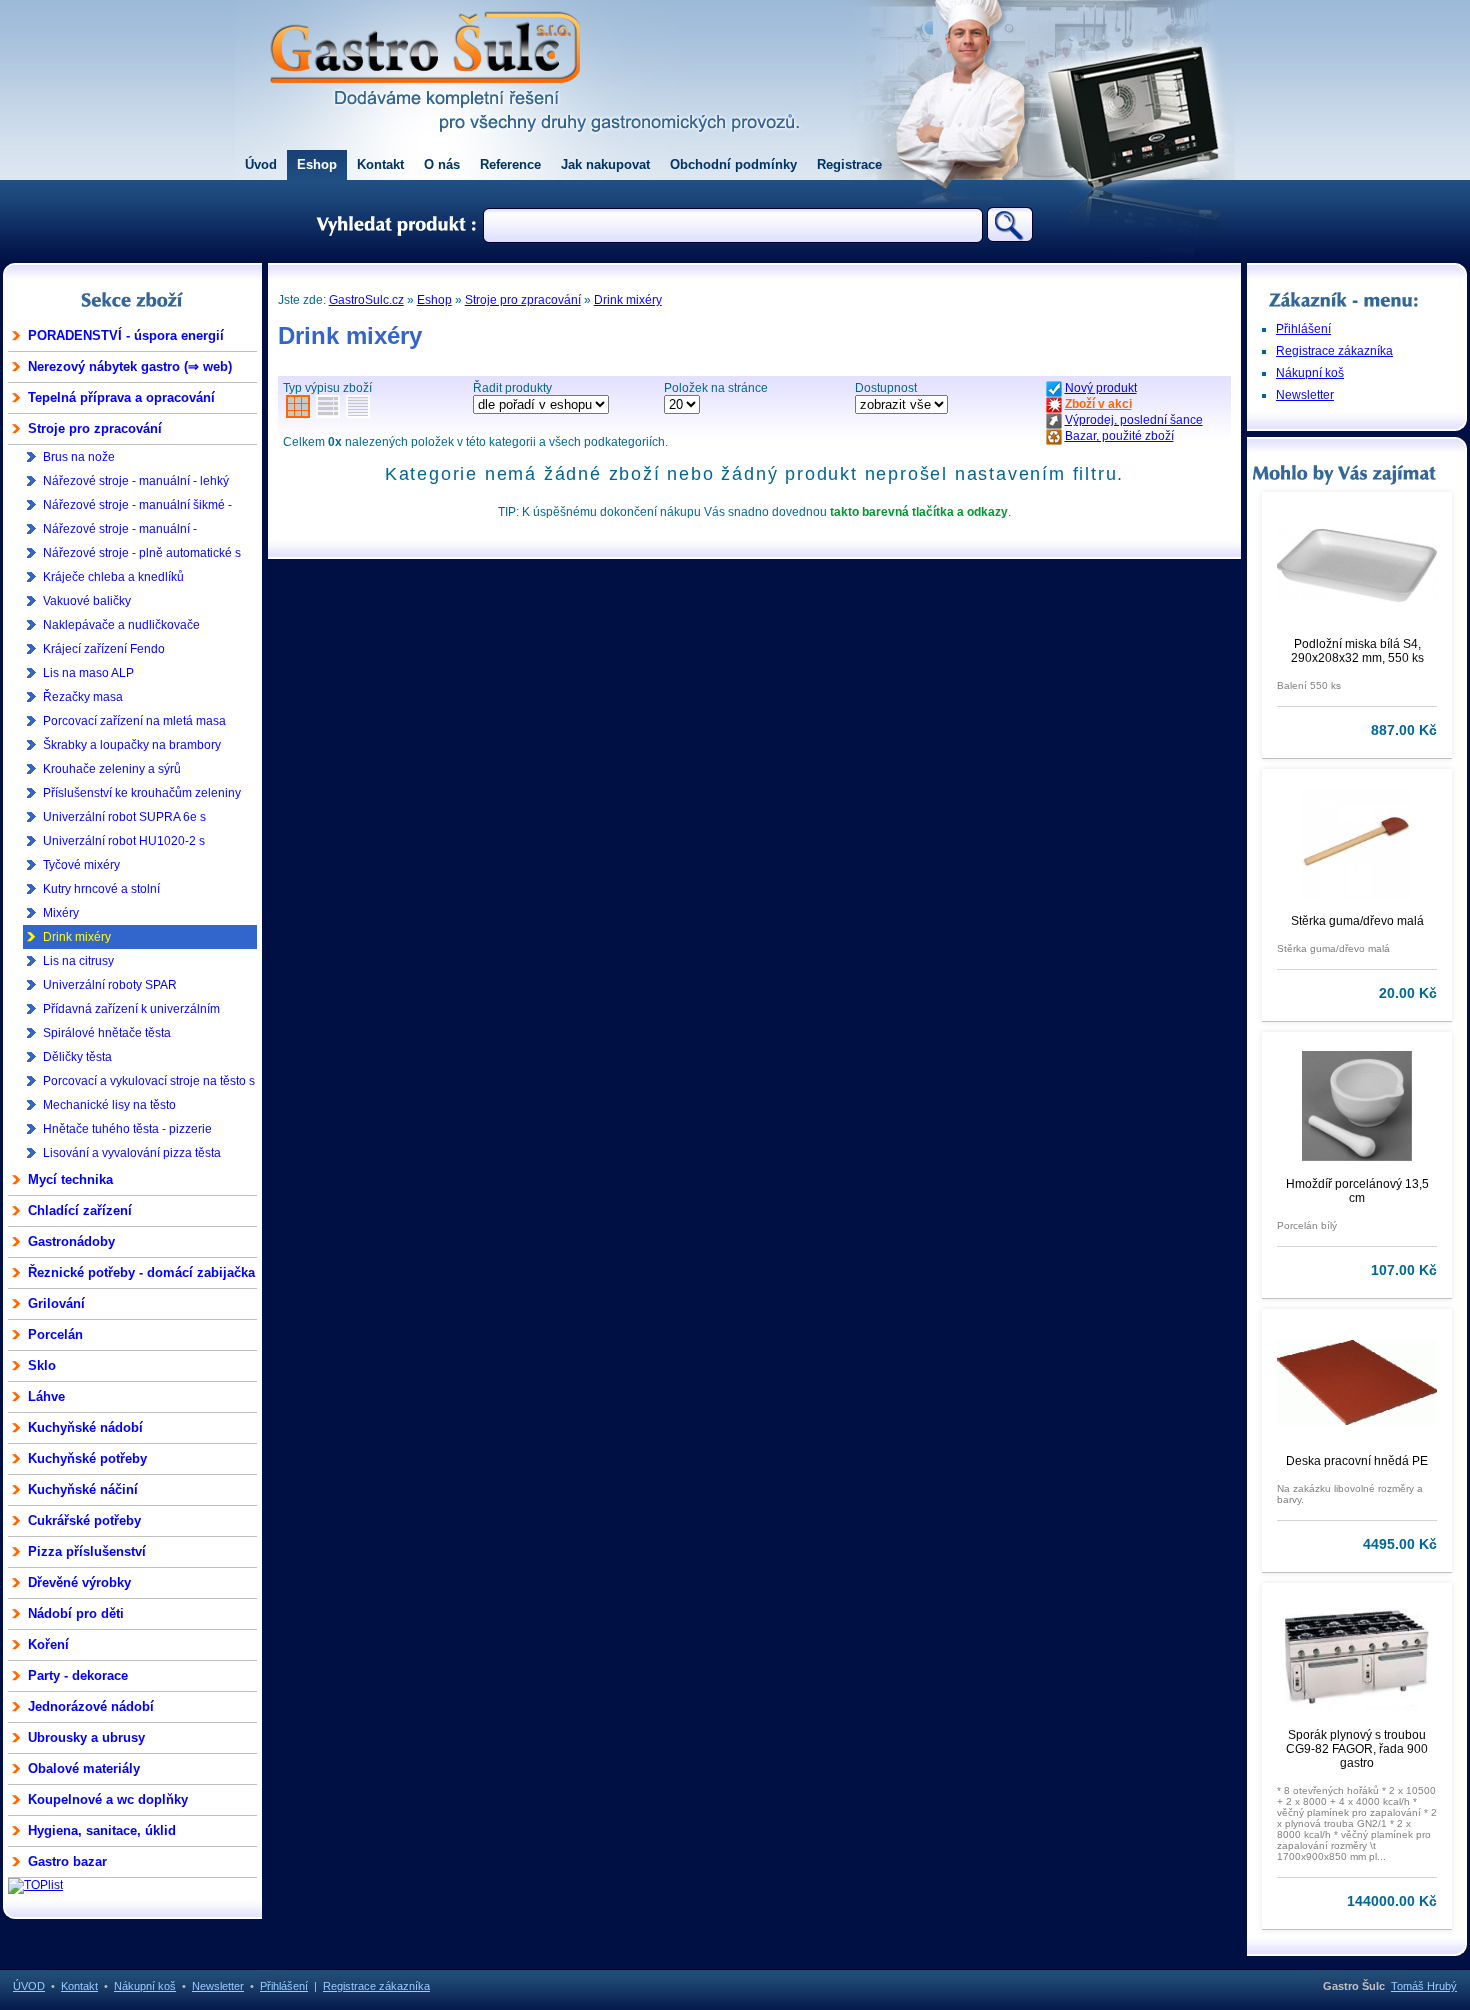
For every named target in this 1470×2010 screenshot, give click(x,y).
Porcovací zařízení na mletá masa (134, 721)
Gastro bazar (67, 1861)
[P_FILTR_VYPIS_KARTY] (298, 410)
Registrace (849, 164)
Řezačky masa (83, 697)
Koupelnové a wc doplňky (108, 1799)
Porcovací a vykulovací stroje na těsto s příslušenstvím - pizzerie (149, 1083)
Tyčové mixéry (81, 865)
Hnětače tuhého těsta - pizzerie (127, 1129)
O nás (442, 164)
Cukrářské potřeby (84, 1520)
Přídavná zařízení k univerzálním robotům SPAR (131, 1011)
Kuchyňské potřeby (87, 1458)
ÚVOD (29, 1986)
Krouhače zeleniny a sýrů (112, 769)
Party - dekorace (78, 1675)
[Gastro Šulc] (425, 96)
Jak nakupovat (605, 164)
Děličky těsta (77, 1057)
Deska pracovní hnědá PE (1357, 1461)
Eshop (317, 164)
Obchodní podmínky (733, 164)
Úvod (261, 164)
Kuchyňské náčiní (83, 1489)
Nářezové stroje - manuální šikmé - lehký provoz (137, 507)
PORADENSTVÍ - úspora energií (126, 335)
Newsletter (1305, 395)
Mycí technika (70, 1179)
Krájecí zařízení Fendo (104, 649)
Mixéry (61, 913)
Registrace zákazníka (1334, 351)
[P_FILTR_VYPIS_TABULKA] (328, 410)
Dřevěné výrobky (79, 1582)
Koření (48, 1644)
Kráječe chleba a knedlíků (113, 577)
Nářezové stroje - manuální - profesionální (120, 531)
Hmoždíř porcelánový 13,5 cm (1357, 1191)
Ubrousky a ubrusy (86, 1737)
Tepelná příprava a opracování (121, 397)
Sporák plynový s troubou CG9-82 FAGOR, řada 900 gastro (1357, 1749)
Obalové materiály (84, 1768)
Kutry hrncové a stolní (101, 889)
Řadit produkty (512, 388)
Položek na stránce (716, 388)
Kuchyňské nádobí (85, 1427)
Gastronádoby (71, 1241)
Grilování (56, 1303)
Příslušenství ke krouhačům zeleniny (142, 793)
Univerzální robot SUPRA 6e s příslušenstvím (124, 819)
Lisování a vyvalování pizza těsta (132, 1153)
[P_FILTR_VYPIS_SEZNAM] (358, 410)
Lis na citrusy (78, 961)
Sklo (42, 1365)
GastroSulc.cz (366, 300)
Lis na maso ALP (88, 673)
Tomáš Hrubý (1424, 1986)
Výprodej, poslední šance (1134, 420)
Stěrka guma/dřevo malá (1357, 921)
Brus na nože (79, 457)
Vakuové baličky (87, 601)
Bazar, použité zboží (1119, 436)
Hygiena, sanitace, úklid (102, 1830)
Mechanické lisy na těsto (109, 1105)
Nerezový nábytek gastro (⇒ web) (130, 366)
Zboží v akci (1098, 404)
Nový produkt (1101, 388)
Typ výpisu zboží (327, 388)
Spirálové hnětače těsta (107, 1033)
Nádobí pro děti (76, 1613)
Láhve (46, 1396)
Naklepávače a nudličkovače (121, 625)
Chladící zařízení (80, 1210)
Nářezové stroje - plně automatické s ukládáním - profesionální (142, 555)
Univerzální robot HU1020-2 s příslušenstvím (124, 843)
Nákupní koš (1310, 373)
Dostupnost (886, 388)
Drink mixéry (77, 937)
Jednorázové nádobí (91, 1706)
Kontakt (380, 164)
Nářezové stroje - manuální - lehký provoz (136, 483)
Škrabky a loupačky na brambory (132, 745)
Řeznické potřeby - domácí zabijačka (141, 1272)
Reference (510, 164)
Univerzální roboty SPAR (110, 985)
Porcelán (55, 1334)
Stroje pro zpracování (95, 428)
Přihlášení (1303, 329)
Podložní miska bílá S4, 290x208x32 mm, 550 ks (1357, 651)
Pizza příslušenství (87, 1551)
